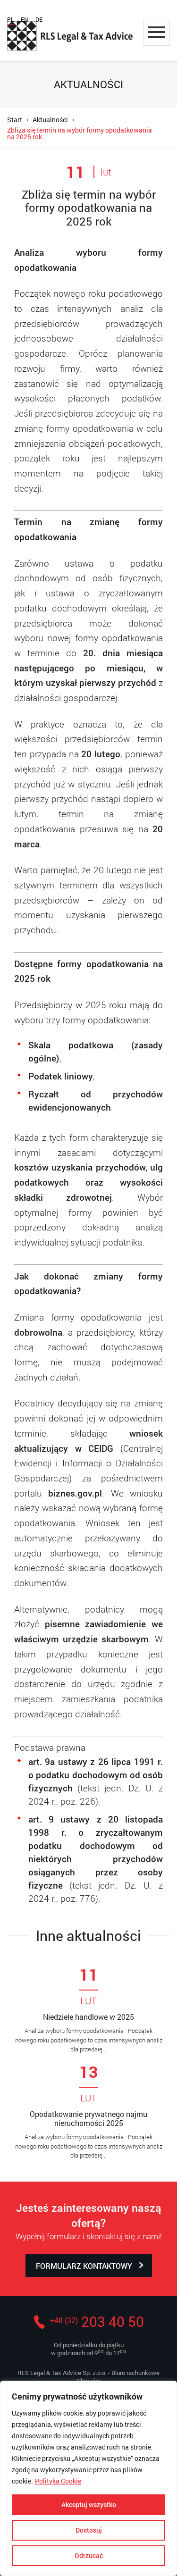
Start (15, 120)
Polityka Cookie (58, 2481)
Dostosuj (89, 2530)
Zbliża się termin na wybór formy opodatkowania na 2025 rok (80, 133)
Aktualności (50, 120)
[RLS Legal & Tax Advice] (71, 36)
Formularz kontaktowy (84, 2266)
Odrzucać (89, 2555)
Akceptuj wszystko (89, 2505)
